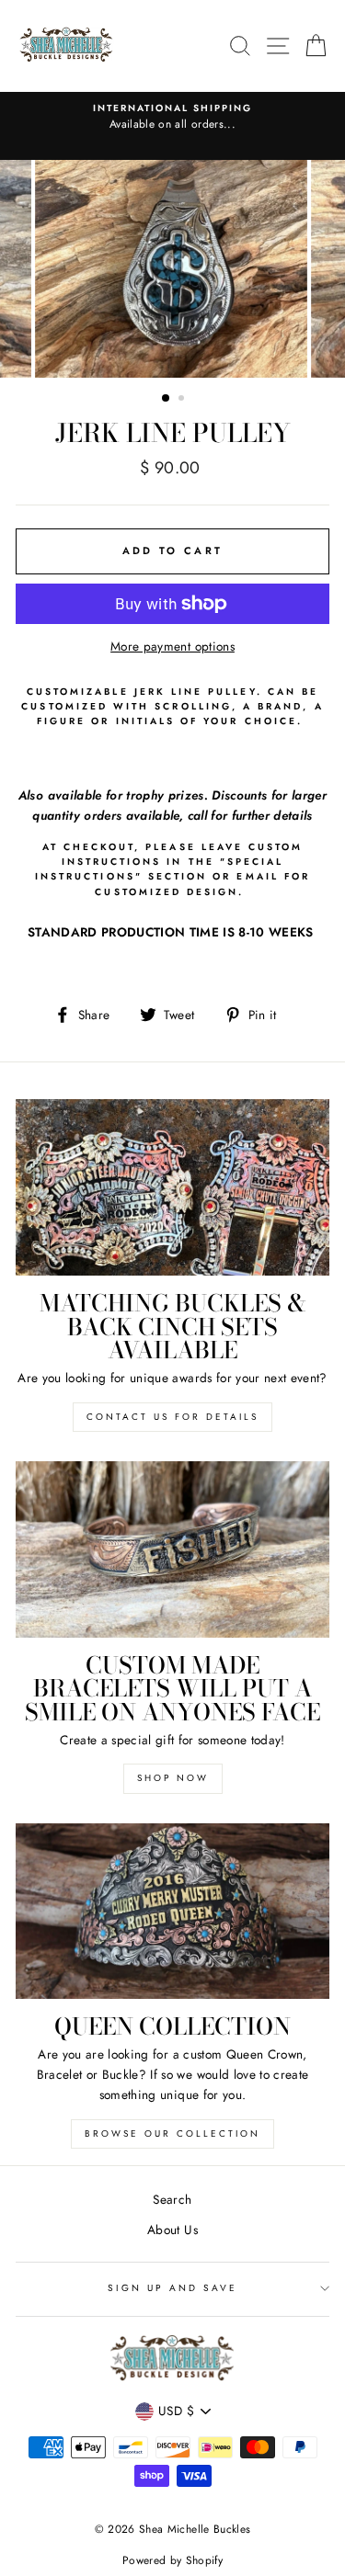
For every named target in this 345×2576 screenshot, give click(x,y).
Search (172, 2199)
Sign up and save (173, 2288)
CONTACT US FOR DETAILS (172, 1417)
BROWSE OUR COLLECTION (172, 2133)
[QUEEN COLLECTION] (172, 1912)
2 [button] (183, 400)
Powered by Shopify (172, 2560)
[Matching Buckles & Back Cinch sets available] (172, 1187)
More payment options (172, 646)
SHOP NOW (173, 1778)
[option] (172, 118)
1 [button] (167, 399)
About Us (172, 2230)
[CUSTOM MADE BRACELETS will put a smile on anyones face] (172, 1549)
